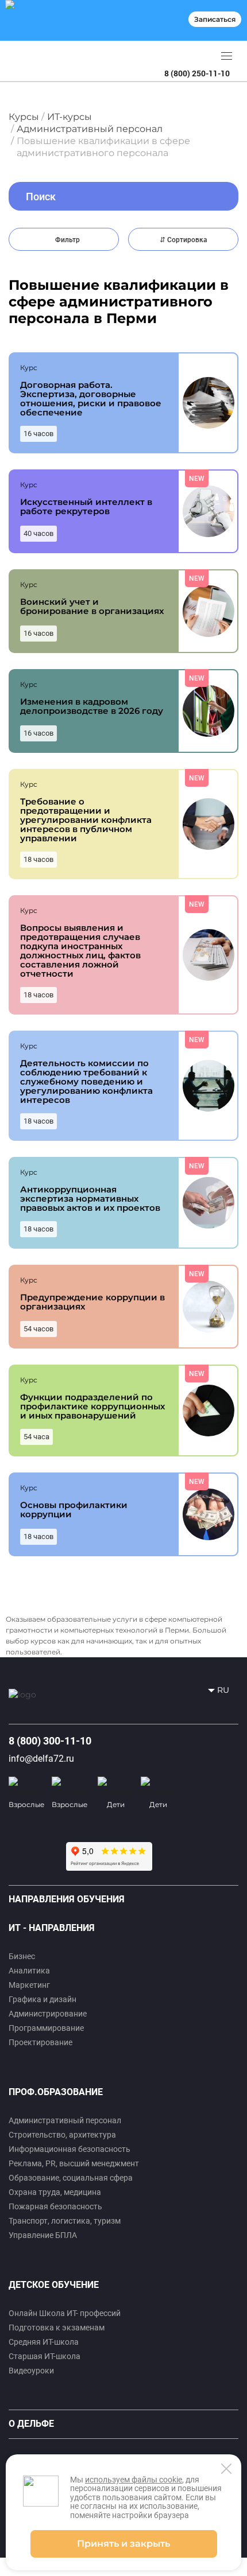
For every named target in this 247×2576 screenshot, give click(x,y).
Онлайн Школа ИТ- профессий (65, 2313)
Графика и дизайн (43, 1999)
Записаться (215, 19)
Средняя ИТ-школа (44, 2342)
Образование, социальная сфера (71, 2178)
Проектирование (40, 2042)
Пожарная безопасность (55, 2206)
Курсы (24, 117)
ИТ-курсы (70, 117)
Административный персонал (90, 129)
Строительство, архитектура (62, 2135)
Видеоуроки (31, 2371)
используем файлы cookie (134, 2480)
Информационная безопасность (70, 2149)
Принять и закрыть (123, 2544)
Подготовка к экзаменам (57, 2328)
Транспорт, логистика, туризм (65, 2221)
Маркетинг (29, 1985)
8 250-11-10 (197, 73)
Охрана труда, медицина (55, 2192)
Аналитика (29, 1971)
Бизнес (22, 1956)
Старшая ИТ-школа (45, 2356)
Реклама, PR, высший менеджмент (74, 2163)
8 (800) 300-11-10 (50, 1741)
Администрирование (48, 2014)
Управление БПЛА (43, 2235)
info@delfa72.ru (41, 1759)
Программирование (46, 2028)
